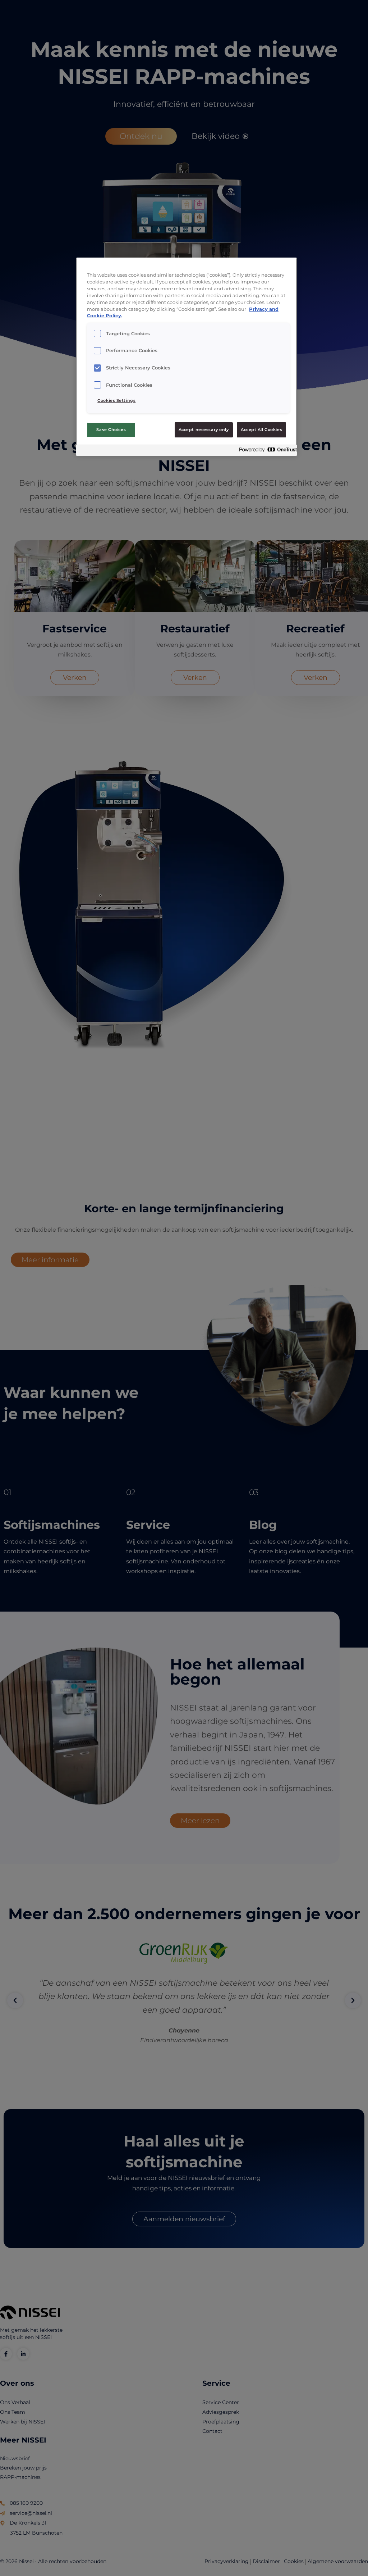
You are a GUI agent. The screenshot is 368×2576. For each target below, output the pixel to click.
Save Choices (111, 430)
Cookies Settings (116, 400)
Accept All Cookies (261, 430)
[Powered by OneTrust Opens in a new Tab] (266, 451)
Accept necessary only (204, 430)
